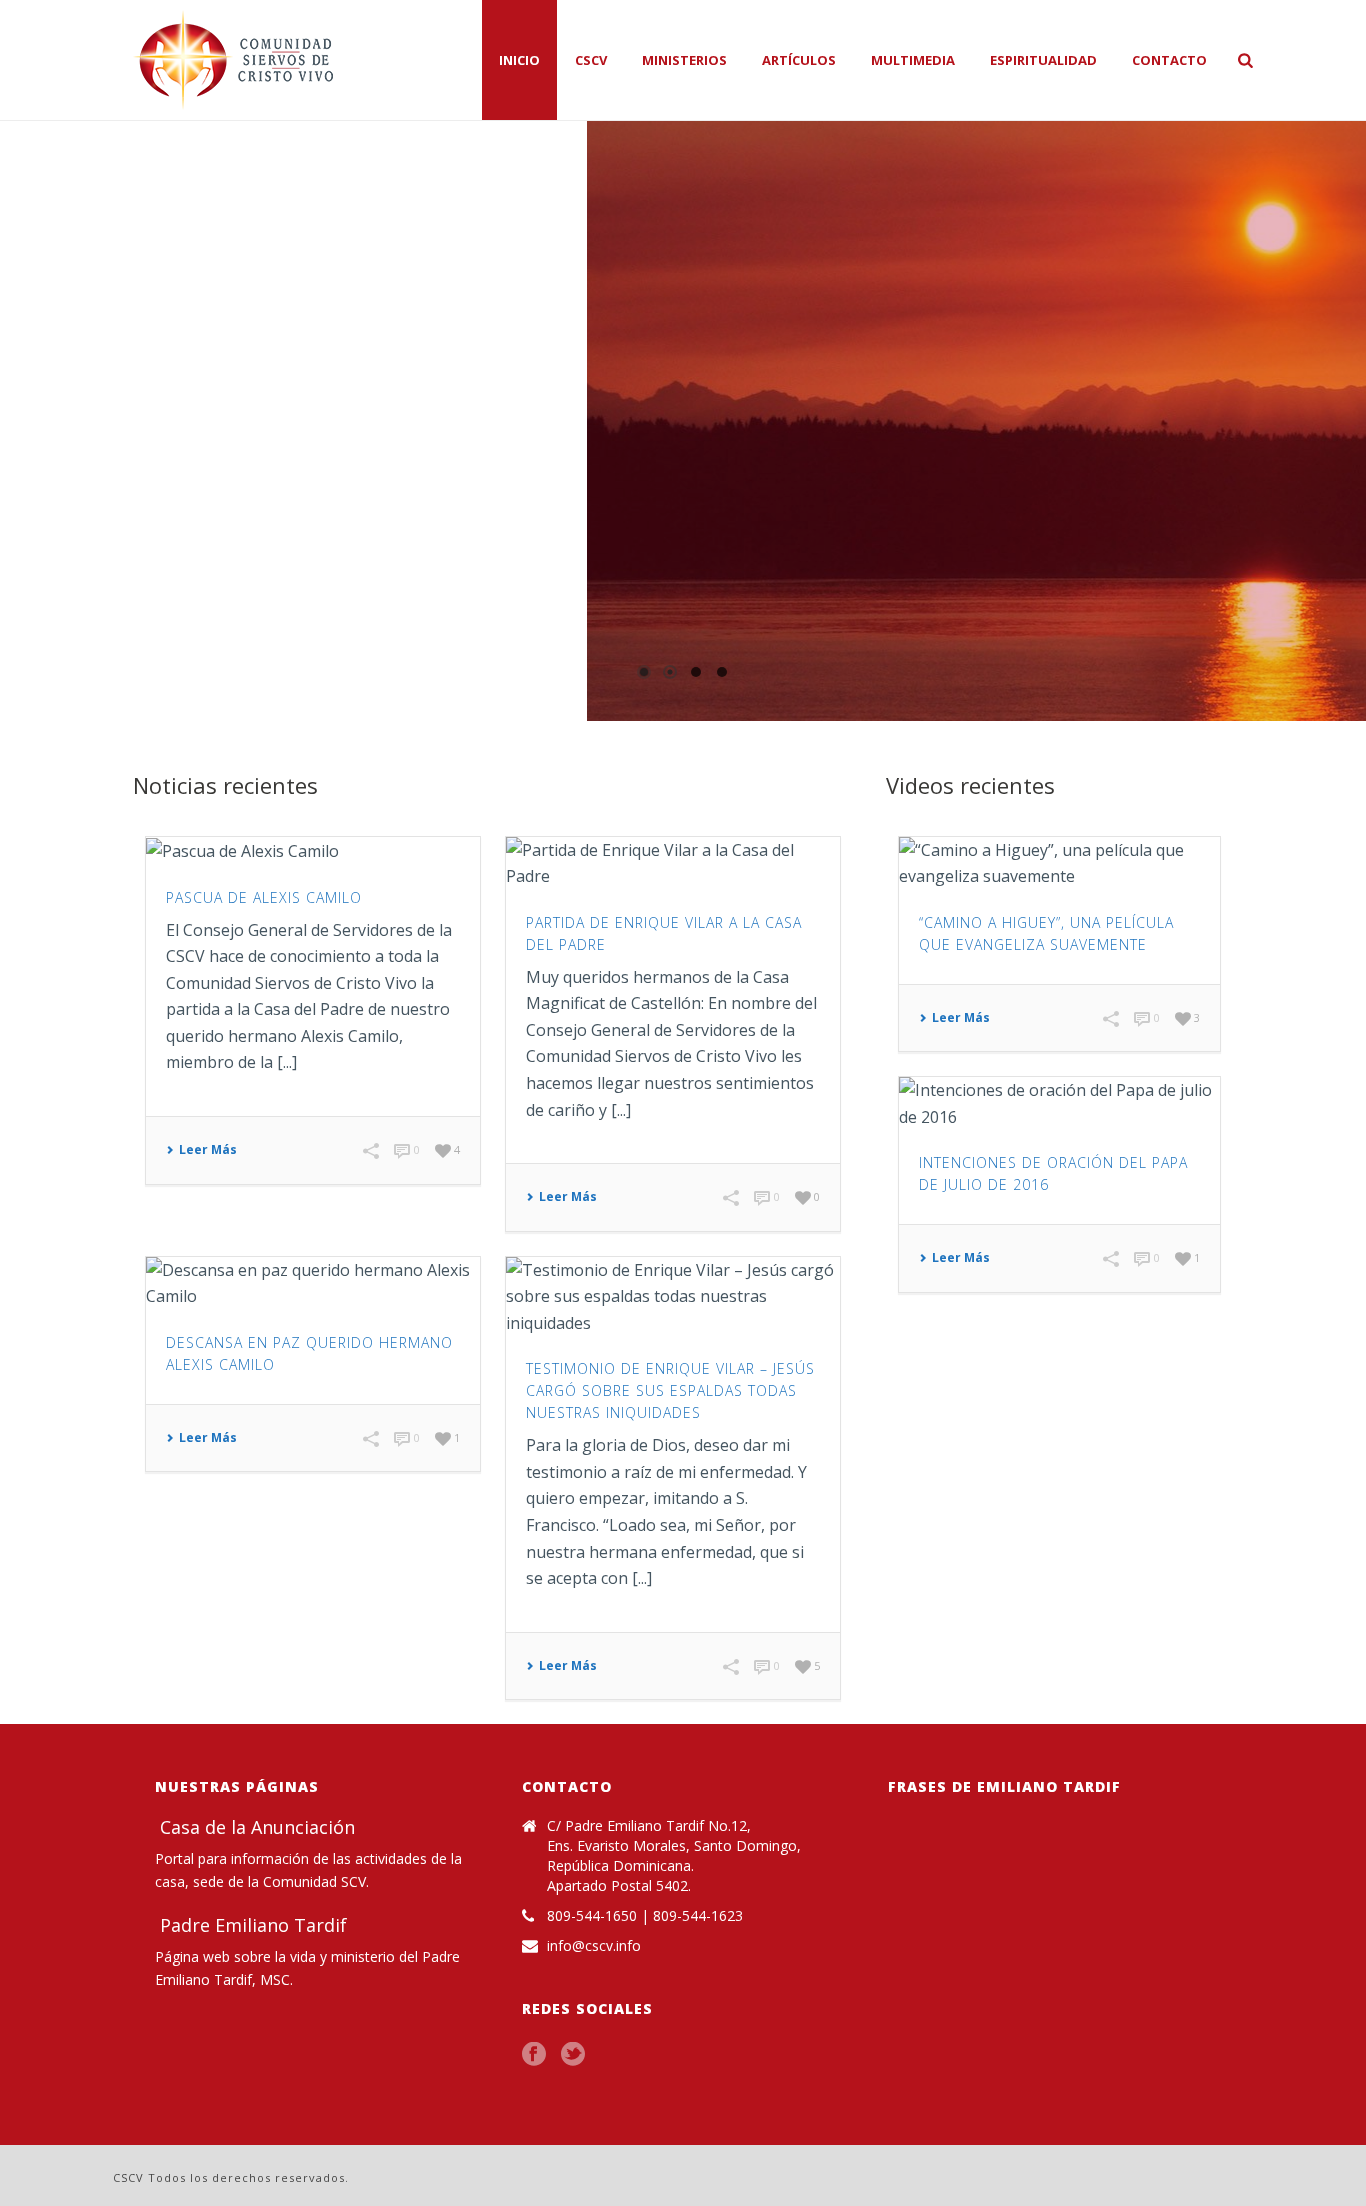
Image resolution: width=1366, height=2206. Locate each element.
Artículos (799, 60)
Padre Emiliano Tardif (251, 1925)
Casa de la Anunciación (255, 1827)
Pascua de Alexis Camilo (264, 897)
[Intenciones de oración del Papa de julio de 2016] (1059, 1103)
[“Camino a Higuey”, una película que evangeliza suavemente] (1059, 863)
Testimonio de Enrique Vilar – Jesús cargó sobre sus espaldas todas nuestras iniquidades (670, 1390)
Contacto (1169, 60)
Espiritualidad (1043, 60)
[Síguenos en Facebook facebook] (534, 2055)
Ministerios (684, 60)
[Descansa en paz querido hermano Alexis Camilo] (313, 1283)
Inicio (519, 60)
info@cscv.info (594, 1946)
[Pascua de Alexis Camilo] (313, 851)
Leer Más (208, 1150)
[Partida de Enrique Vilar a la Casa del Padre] (673, 863)
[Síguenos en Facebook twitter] (573, 2055)
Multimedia (913, 60)
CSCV (591, 60)
